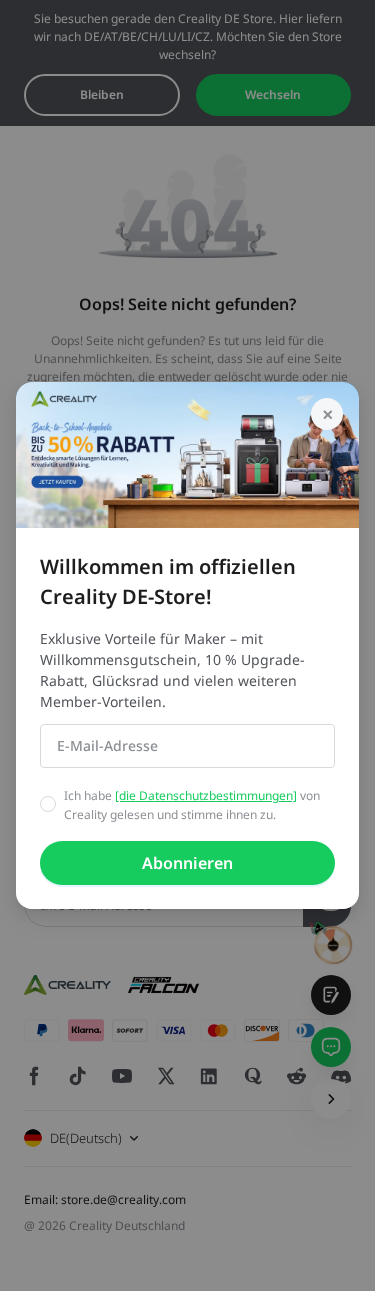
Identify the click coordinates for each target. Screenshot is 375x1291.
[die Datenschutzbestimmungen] (206, 795)
